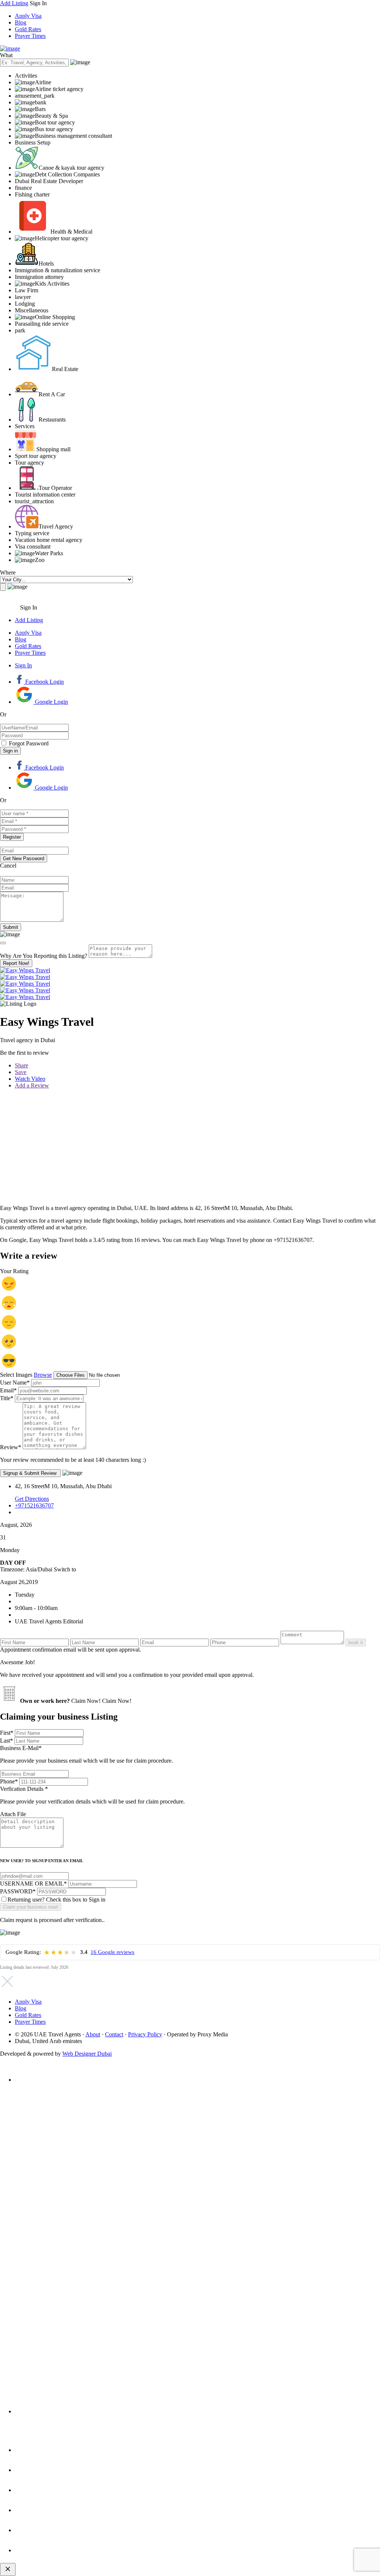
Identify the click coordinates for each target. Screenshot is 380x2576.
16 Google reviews (112, 1952)
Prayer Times (30, 36)
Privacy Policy (145, 2034)
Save (21, 1072)
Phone (9, 1781)
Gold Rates (28, 29)
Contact (114, 2034)
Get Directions (32, 1499)
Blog (21, 22)
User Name (15, 1383)
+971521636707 (34, 1505)
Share (22, 1065)
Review (11, 1447)
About (93, 2034)
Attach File (13, 1814)
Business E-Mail (86, 1754)
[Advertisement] (190, 1147)
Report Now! (16, 963)
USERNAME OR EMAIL (33, 1884)
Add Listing (14, 3)
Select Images (16, 1375)
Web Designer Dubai (87, 2054)
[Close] (3, 943)
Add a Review (32, 1085)
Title (7, 1398)
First (7, 1733)
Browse (43, 1375)
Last (6, 1741)
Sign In (23, 665)
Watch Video (30, 1079)
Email (8, 1390)
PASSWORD (18, 1891)
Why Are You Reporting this (44, 956)
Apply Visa (28, 16)
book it (356, 1642)
